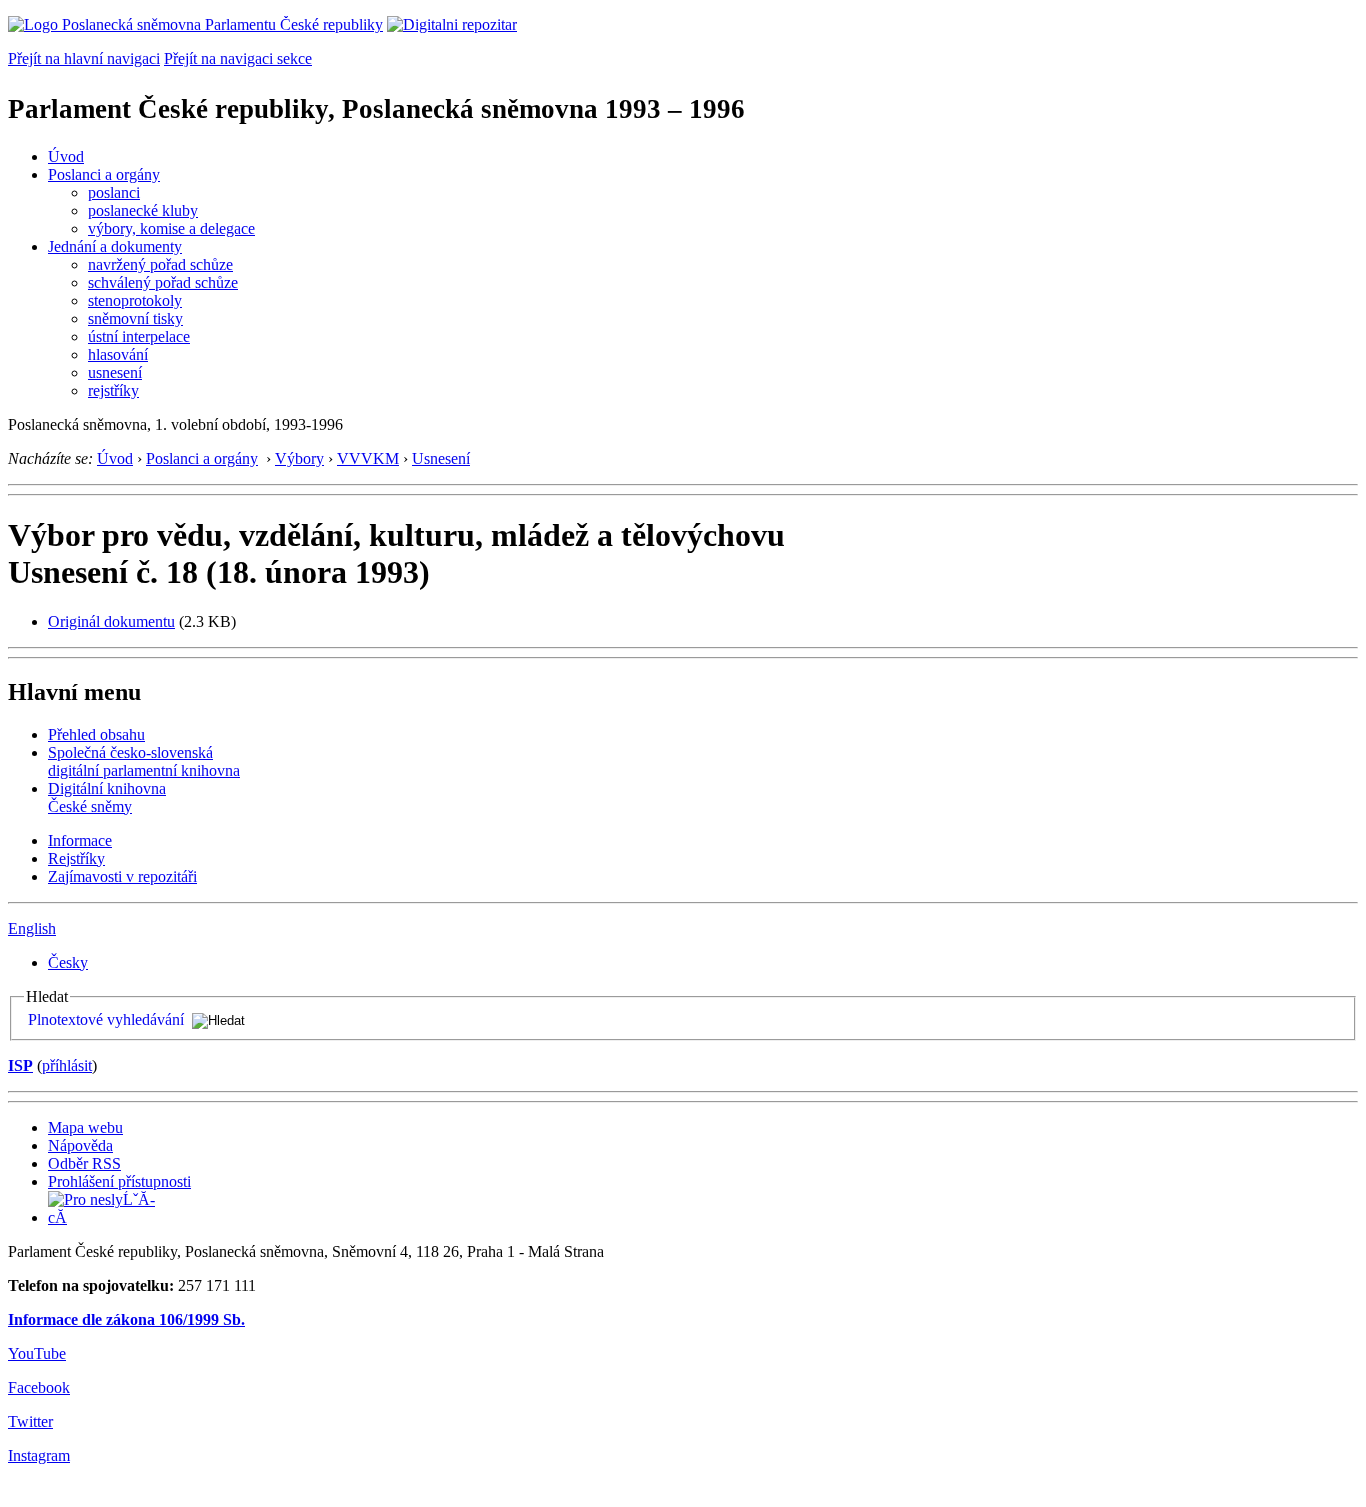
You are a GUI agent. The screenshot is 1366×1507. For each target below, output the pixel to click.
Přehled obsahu (96, 734)
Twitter (30, 1421)
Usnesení (441, 458)
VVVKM (368, 458)
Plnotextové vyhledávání (106, 1019)
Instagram (39, 1455)
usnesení (115, 372)
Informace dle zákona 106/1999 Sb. (126, 1319)
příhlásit (67, 1065)
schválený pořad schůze (163, 282)
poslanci (114, 192)
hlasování (118, 354)
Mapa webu (85, 1127)
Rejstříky (76, 858)
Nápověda (80, 1145)
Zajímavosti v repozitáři (122, 876)
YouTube (37, 1353)
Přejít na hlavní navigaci (84, 58)
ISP (20, 1065)
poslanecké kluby (143, 210)
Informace (80, 840)
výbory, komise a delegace (171, 228)
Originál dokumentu (111, 621)
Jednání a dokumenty (115, 246)
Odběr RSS (84, 1163)
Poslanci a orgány (104, 174)
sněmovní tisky (135, 318)
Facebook (39, 1387)
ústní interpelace (139, 336)
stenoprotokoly (135, 300)
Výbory (299, 458)
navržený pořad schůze (160, 264)
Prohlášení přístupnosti (119, 1181)
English (32, 928)
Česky (68, 962)
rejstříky (113, 390)
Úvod (66, 156)
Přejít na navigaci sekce (238, 58)
